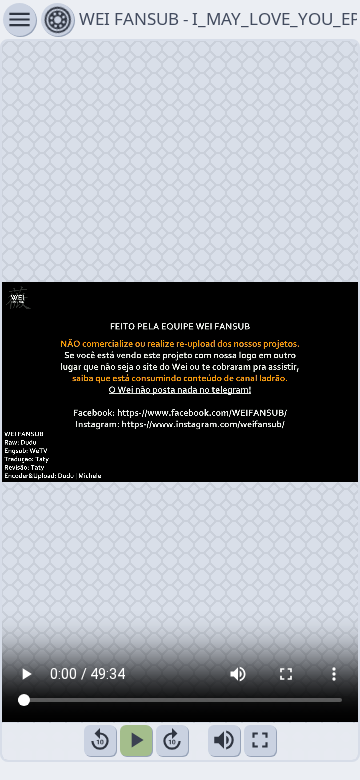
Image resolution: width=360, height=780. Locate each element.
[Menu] (57, 19)
